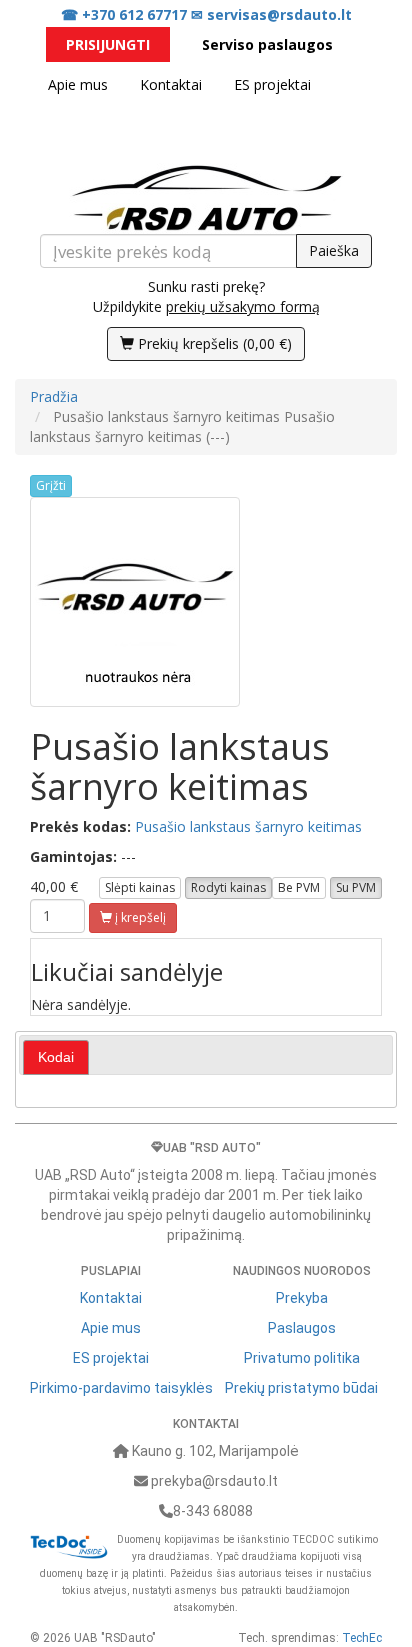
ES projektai (272, 84)
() (215, 343)
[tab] (56, 1057)
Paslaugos (302, 1328)
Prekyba (302, 1298)
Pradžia (54, 396)
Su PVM (356, 887)
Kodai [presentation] (56, 1057)
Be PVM (299, 887)
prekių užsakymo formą (243, 306)
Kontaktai (171, 84)
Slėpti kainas (140, 887)
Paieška (334, 250)
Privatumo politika (302, 1358)
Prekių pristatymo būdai (301, 1388)
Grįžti (51, 485)
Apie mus (78, 84)
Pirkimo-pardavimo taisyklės (121, 1388)
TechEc (362, 1638)
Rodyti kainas (228, 887)
